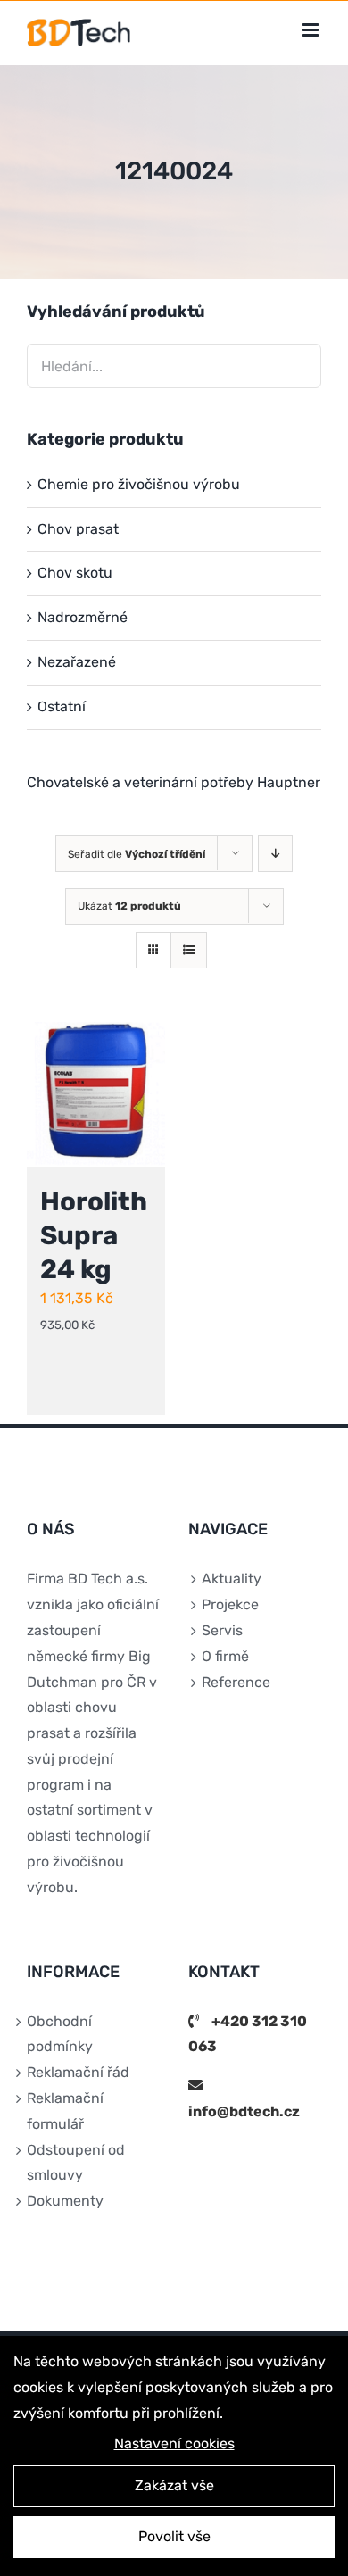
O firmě (225, 1656)
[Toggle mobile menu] (312, 30)
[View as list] (189, 950)
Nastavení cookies (174, 2443)
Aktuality (232, 1579)
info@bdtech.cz (244, 2111)
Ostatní (62, 706)
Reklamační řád (78, 2072)
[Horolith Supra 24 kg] (96, 1094)
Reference (236, 1682)
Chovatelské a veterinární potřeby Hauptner (174, 782)
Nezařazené (77, 662)
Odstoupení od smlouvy (76, 2163)
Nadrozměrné (83, 617)
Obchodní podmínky (60, 2034)
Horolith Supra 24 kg (94, 1235)
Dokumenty (65, 2201)
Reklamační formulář (65, 2111)
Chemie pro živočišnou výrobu (139, 484)
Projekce (230, 1604)
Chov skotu (75, 573)
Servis (222, 1630)
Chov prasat (78, 529)
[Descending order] (275, 854)
